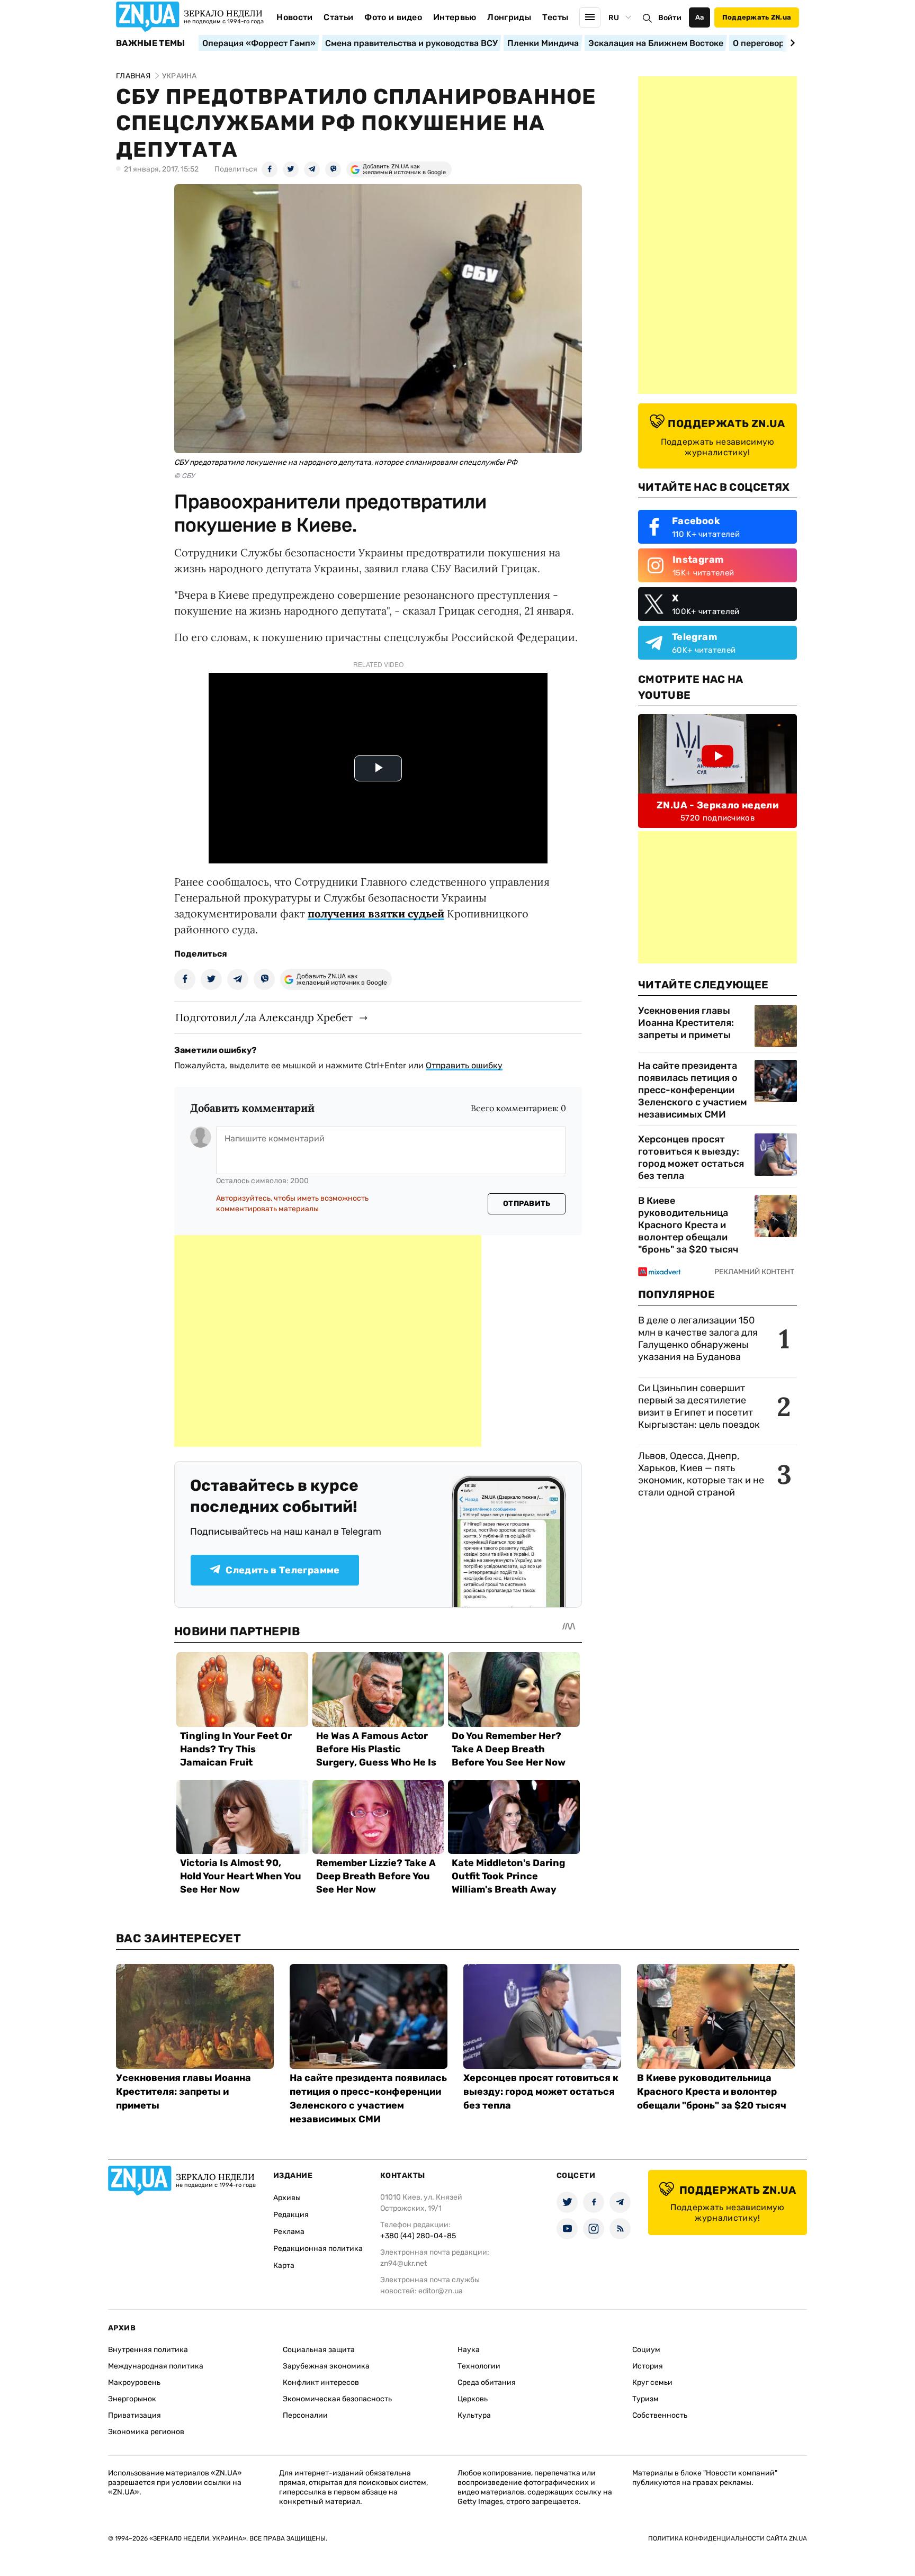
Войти (670, 18)
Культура (474, 2415)
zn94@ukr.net (403, 2263)
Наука (469, 2350)
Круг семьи (652, 2383)
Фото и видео (393, 17)
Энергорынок (132, 2399)
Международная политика (156, 2366)
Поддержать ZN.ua (757, 17)
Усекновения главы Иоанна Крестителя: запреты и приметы (686, 1023)
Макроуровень (134, 2383)
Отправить (527, 1204)
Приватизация (134, 2415)
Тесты (555, 17)
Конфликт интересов (321, 2383)
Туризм (645, 2399)
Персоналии (305, 2415)
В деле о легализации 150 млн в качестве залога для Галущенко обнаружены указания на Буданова (698, 1339)
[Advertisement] (328, 1341)
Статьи (338, 17)
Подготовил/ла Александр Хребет (264, 1017)
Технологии (479, 2366)
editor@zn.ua (441, 2291)
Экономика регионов (146, 2432)
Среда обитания (487, 2383)
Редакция (291, 2215)
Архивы (287, 2198)
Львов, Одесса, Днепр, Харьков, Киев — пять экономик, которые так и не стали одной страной (701, 1474)
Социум (646, 2350)
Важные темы (151, 43)
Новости (294, 17)
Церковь (473, 2399)
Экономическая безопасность (337, 2399)
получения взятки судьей (376, 913)
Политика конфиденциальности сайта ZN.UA (728, 2538)
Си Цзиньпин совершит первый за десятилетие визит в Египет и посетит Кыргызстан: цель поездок (700, 1406)
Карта (284, 2266)
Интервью (455, 17)
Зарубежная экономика (326, 2366)
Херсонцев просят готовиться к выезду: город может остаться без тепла (691, 1158)
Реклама (289, 2232)
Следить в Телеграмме (282, 1570)
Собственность (660, 2415)
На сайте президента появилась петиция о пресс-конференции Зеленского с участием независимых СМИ (693, 1090)
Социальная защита (319, 2350)
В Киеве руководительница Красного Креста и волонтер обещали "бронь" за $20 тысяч (688, 1225)
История (648, 2366)
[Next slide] (791, 43)
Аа (700, 17)
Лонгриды (509, 17)
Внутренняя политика (148, 2350)
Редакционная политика (318, 2249)
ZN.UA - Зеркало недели (717, 805)
